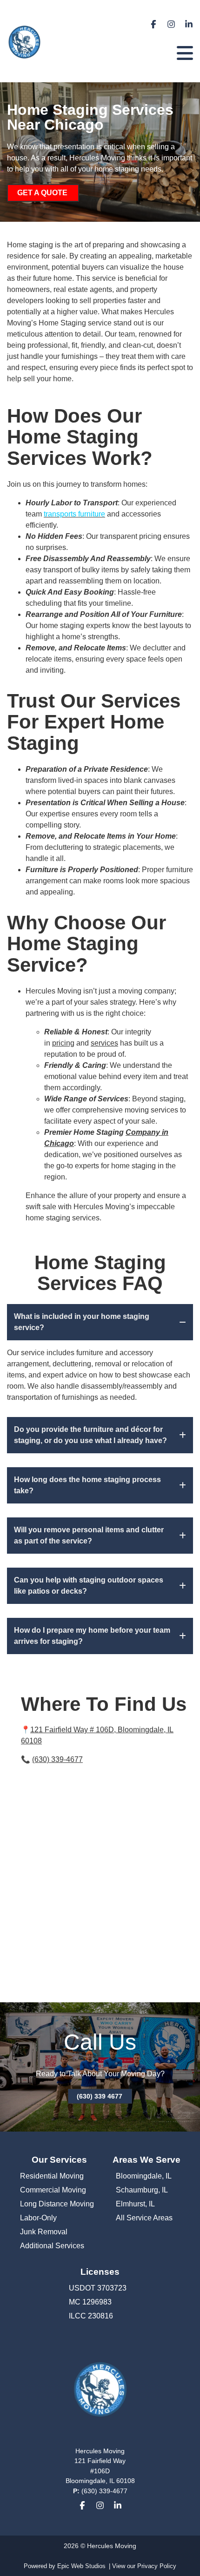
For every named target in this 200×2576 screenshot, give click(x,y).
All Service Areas (144, 2218)
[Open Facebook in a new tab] (153, 26)
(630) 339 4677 (100, 2096)
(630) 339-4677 (57, 1759)
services (104, 1043)
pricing (63, 1043)
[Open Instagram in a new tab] (171, 26)
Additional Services (52, 2246)
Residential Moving (52, 2176)
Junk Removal (44, 2232)
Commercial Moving (53, 2190)
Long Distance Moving (57, 2204)
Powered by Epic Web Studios (65, 2566)
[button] (100, 1322)
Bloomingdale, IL (144, 2176)
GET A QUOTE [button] (42, 193)
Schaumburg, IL (142, 2190)
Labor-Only (38, 2218)
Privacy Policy (157, 2566)
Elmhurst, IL (135, 2204)
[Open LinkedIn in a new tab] (189, 26)
